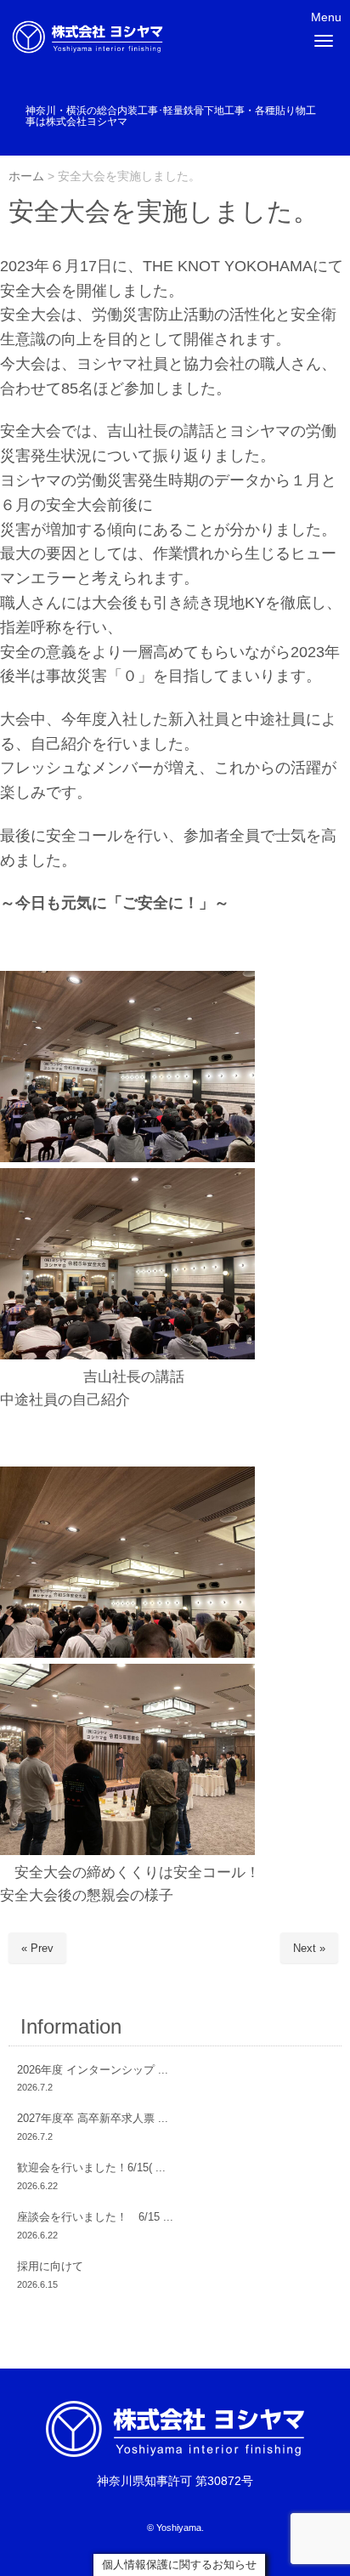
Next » (309, 1948)
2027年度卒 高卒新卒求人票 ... (93, 2118)
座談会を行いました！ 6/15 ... (95, 2217)
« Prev (37, 1948)
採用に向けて (50, 2266)
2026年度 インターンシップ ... (93, 2070)
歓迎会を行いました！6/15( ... (91, 2167)
